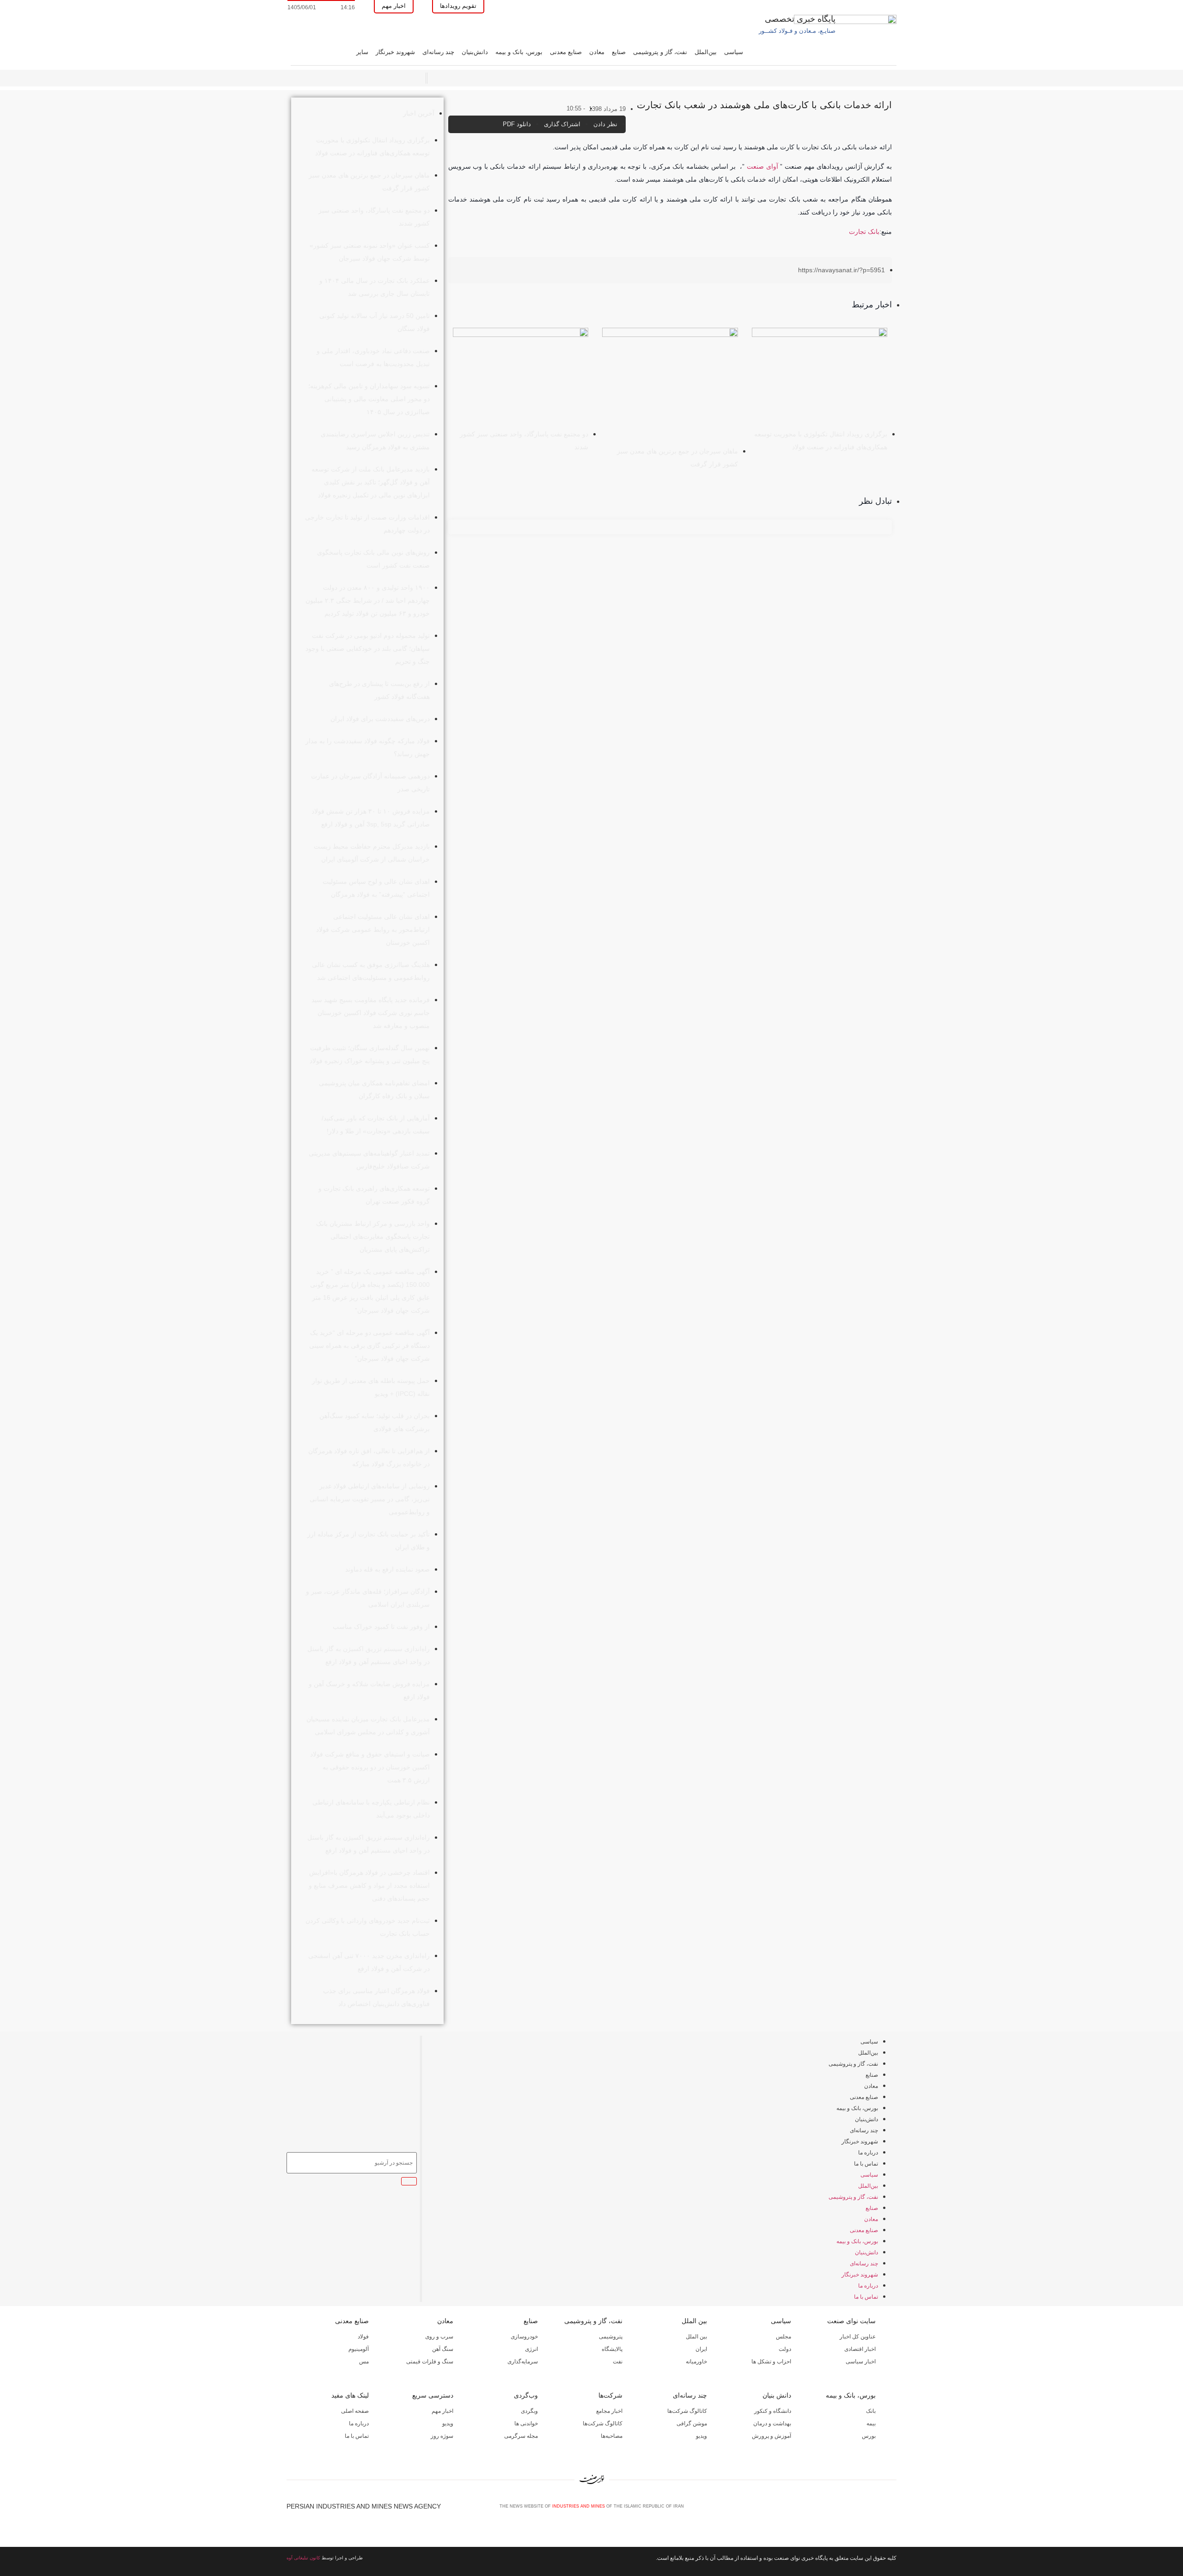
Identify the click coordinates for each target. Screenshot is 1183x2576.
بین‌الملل (706, 52)
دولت (785, 2349)
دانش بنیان (777, 2395)
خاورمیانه (696, 2362)
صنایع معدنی (566, 52)
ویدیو (701, 2436)
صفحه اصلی (355, 2411)
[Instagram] (877, 2509)
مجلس (784, 2337)
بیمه (871, 2423)
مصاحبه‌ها (612, 2436)
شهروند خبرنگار (395, 52)
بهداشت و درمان (772, 2423)
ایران (701, 2349)
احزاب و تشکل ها (771, 2362)
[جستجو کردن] (409, 2181)
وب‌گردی (526, 2395)
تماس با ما (866, 2164)
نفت (618, 2362)
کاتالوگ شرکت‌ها (687, 2411)
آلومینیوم (359, 2349)
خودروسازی (524, 2337)
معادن (597, 52)
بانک (871, 2411)
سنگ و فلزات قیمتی (430, 2362)
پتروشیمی (611, 2337)
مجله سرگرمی (521, 2436)
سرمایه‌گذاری (523, 2362)
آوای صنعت (762, 166)
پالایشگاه (612, 2349)
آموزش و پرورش (771, 2436)
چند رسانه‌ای (438, 52)
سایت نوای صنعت (851, 2321)
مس (364, 2362)
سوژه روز (442, 2436)
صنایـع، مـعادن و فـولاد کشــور (797, 31)
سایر (362, 52)
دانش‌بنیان (475, 52)
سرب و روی (439, 2337)
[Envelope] (862, 2509)
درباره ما (868, 2153)
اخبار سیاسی (861, 2362)
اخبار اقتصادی (860, 2349)
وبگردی (529, 2411)
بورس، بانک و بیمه (519, 52)
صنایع (619, 52)
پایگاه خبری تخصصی (800, 19)
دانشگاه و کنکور (773, 2411)
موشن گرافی (692, 2423)
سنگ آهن (443, 2349)
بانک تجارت (864, 232)
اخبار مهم (442, 2411)
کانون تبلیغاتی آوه (303, 2558)
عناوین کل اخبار (858, 2337)
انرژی (531, 2349)
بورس (869, 2436)
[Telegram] (892, 2509)
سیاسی (734, 52)
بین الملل (694, 2321)
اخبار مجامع (609, 2411)
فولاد (363, 2337)
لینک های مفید (350, 2395)
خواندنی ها (526, 2423)
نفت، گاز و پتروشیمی (660, 52)
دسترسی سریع (433, 2395)
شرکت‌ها (610, 2395)
